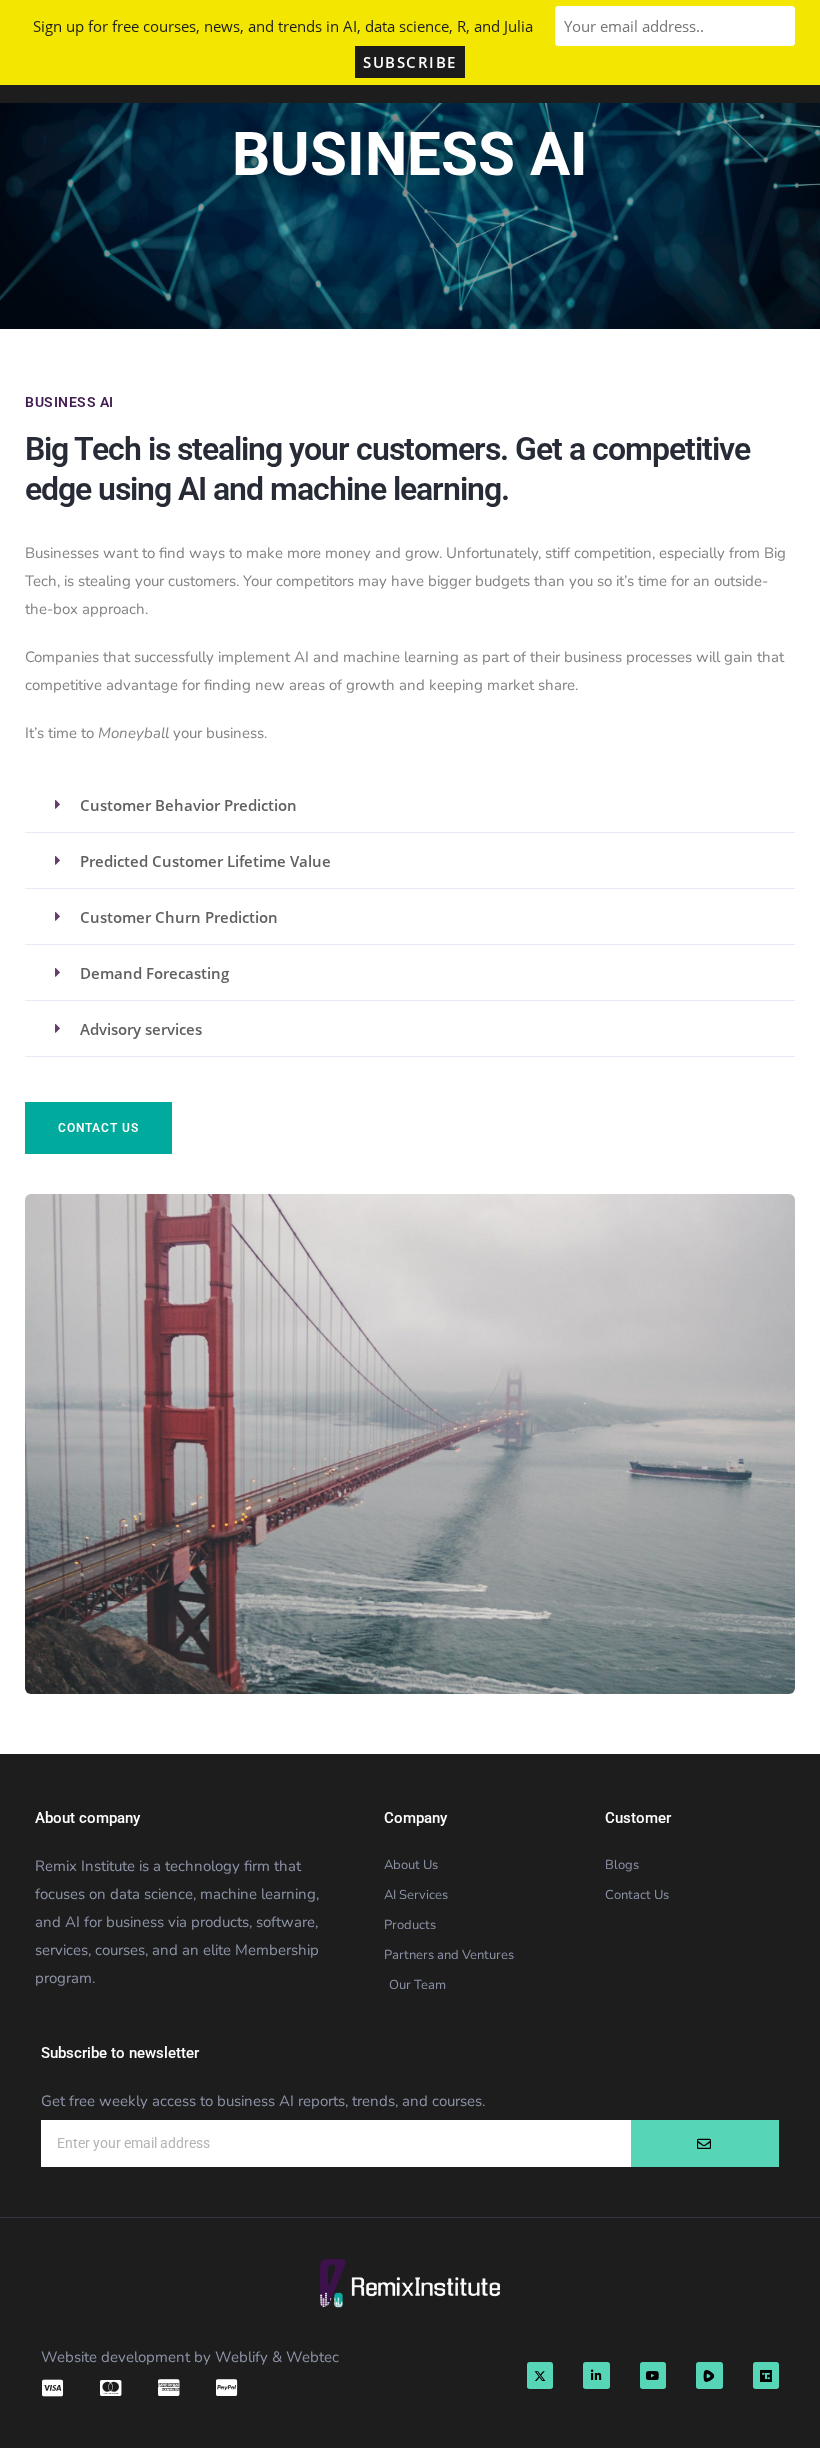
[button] (410, 804)
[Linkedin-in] (596, 2375)
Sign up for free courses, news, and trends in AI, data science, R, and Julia (283, 26)
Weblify (241, 2357)
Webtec (312, 2357)
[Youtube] (653, 2375)
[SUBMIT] (705, 2143)
